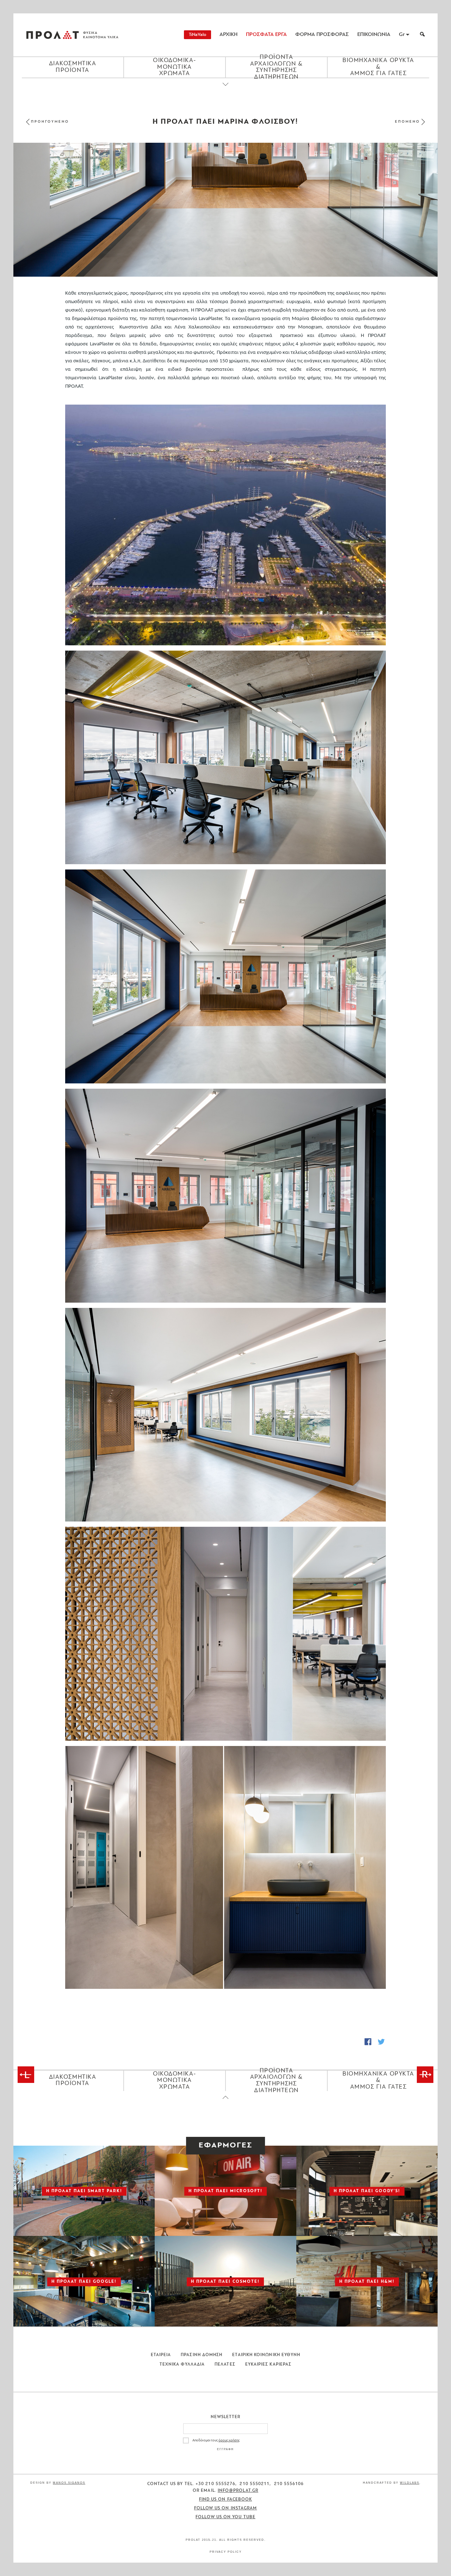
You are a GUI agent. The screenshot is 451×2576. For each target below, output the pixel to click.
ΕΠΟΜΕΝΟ (407, 122)
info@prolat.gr (238, 2491)
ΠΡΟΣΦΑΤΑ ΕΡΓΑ (266, 35)
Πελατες (225, 2365)
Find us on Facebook (226, 2500)
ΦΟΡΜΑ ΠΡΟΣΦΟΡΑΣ (322, 35)
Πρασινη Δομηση (202, 2355)
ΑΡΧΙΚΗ (228, 35)
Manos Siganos (69, 2483)
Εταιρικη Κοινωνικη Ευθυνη (266, 2355)
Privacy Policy (226, 2552)
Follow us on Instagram (226, 2508)
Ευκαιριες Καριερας (268, 2365)
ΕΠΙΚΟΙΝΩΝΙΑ (374, 35)
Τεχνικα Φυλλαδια (182, 2365)
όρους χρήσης (229, 2440)
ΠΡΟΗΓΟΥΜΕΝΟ (50, 122)
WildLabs (410, 2483)
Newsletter (226, 2417)
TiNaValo (197, 35)
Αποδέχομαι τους (216, 2440)
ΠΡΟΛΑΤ (52, 35)
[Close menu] (225, 90)
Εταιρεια (161, 2355)
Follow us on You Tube (225, 2517)
